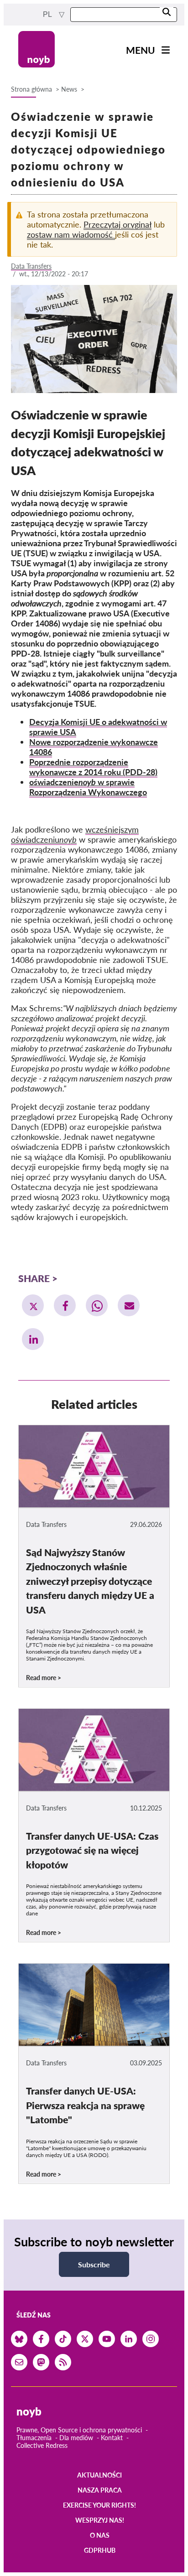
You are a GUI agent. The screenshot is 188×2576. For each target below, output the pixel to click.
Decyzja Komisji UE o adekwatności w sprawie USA (98, 727)
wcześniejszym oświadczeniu (75, 834)
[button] (33, 1305)
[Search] (167, 13)
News (69, 89)
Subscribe (94, 2264)
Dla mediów (76, 2438)
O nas (100, 2535)
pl (48, 14)
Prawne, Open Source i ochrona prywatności (79, 2430)
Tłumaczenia (34, 2438)
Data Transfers (31, 266)
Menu (141, 50)
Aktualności (99, 2475)
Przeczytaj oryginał (117, 224)
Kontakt (112, 2438)
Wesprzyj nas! (100, 2520)
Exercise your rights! (99, 2505)
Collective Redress (42, 2445)
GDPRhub (100, 2550)
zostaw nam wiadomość (71, 234)
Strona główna (31, 89)
